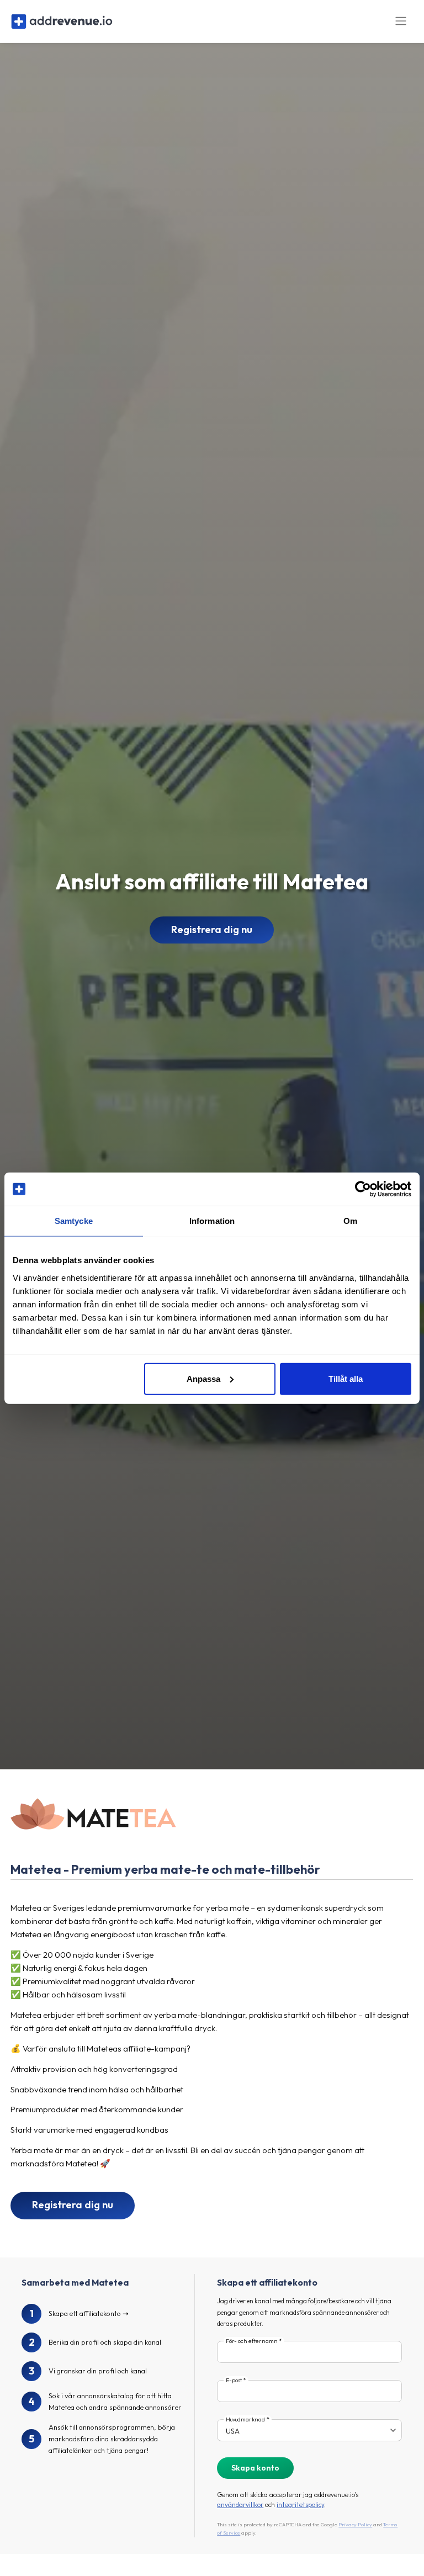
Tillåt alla (346, 1378)
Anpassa (203, 1378)
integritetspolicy (300, 2505)
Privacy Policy (355, 2524)
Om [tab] (350, 1221)
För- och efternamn (252, 2341)
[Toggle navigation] (401, 21)
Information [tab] (212, 1221)
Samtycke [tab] (74, 1221)
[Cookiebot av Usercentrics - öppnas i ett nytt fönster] (363, 1189)
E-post (234, 2380)
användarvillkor (240, 2505)
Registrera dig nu (212, 929)
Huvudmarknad (245, 2419)
